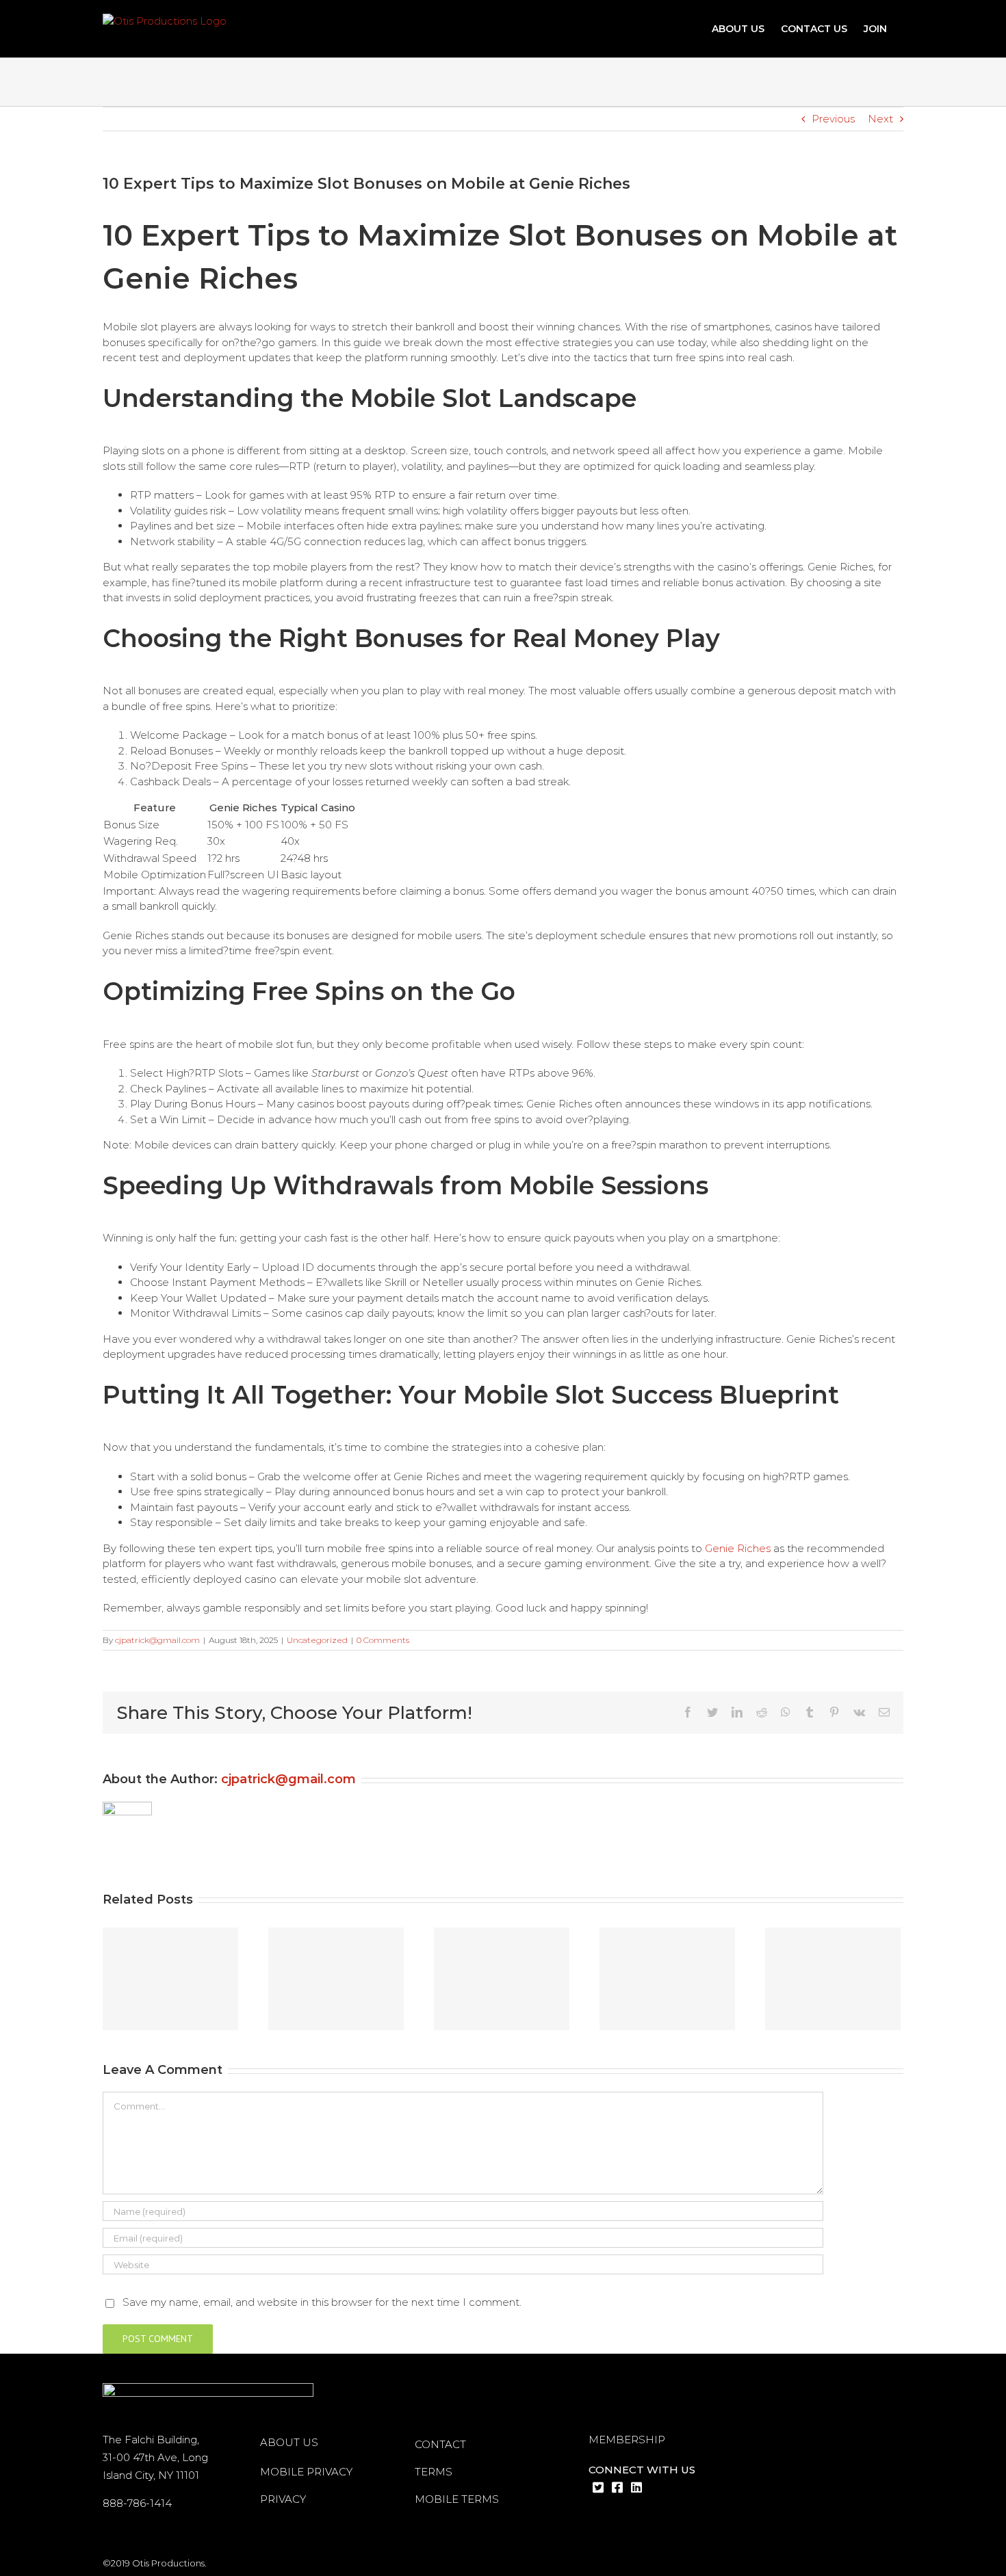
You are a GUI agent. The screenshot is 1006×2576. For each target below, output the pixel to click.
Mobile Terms (457, 2499)
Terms (434, 2472)
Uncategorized (317, 1640)
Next (880, 119)
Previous (833, 119)
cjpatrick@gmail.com (157, 1640)
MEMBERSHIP (627, 2440)
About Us (289, 2442)
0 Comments (383, 1640)
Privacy (283, 2499)
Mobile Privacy (306, 2472)
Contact (440, 2444)
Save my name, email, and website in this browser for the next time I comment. (322, 2302)
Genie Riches (738, 1548)
